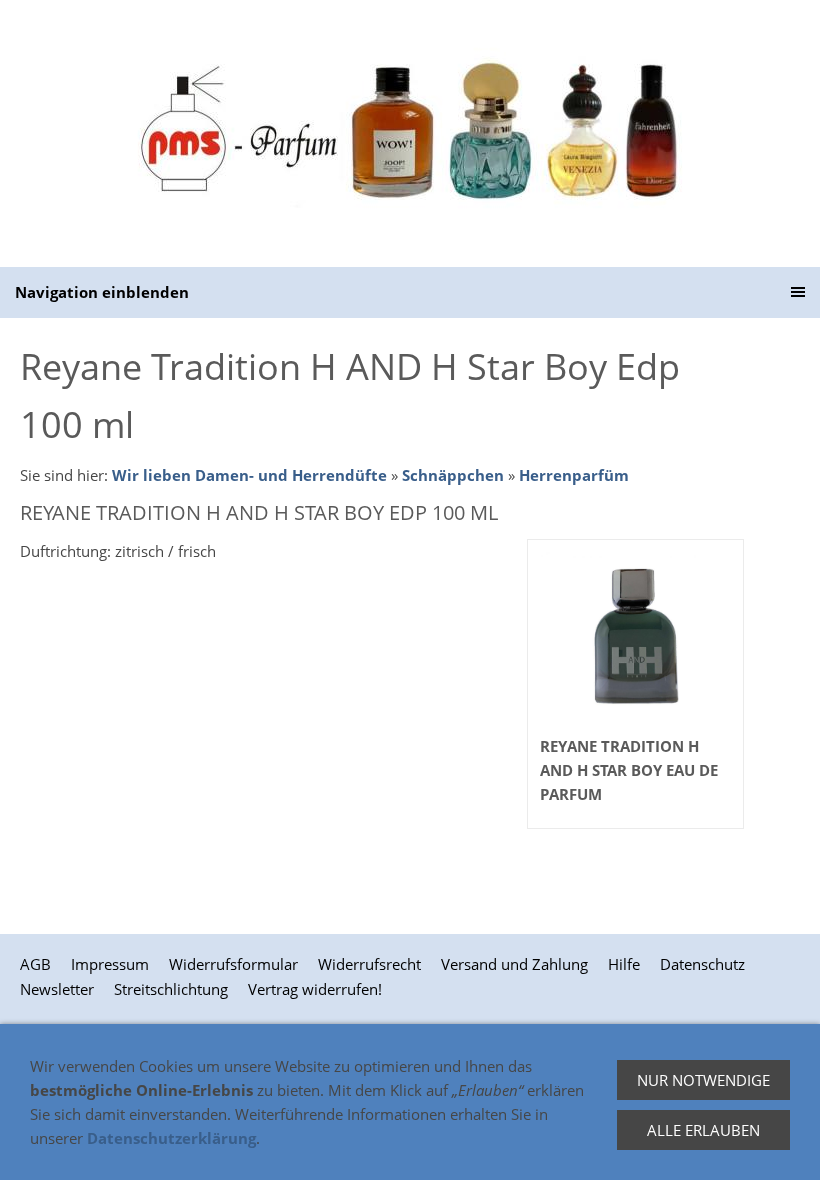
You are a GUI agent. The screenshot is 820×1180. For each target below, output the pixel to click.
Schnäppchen (453, 475)
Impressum (110, 964)
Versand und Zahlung (514, 964)
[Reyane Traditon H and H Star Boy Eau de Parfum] (635, 638)
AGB (35, 964)
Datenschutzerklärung (171, 1138)
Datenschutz (702, 964)
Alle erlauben (703, 1130)
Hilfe (624, 964)
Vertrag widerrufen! (315, 989)
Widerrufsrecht (369, 964)
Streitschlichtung (171, 989)
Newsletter (57, 989)
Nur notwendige (703, 1080)
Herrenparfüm (574, 475)
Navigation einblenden (102, 292)
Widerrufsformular (233, 964)
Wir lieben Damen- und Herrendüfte (249, 475)
